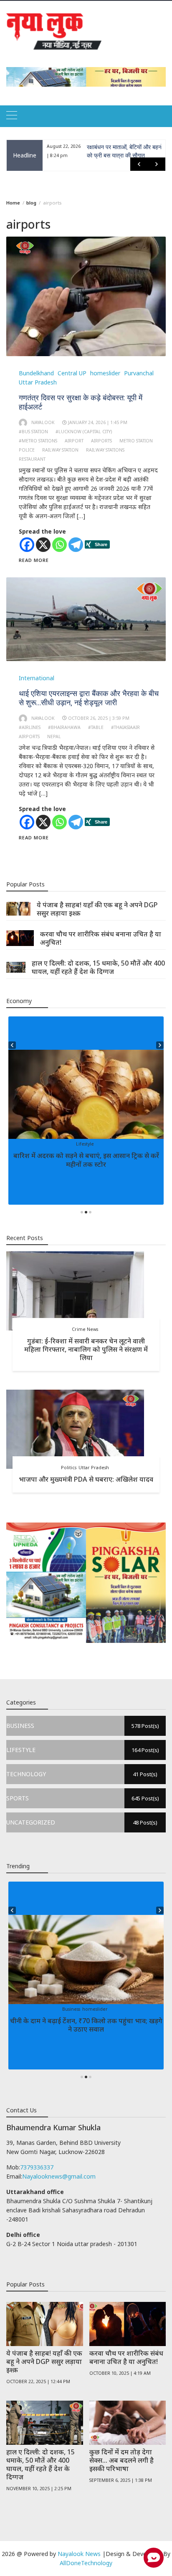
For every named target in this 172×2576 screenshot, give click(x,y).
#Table (96, 727)
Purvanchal (139, 373)
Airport (74, 441)
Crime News (85, 1329)
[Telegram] (76, 545)
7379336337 (37, 2167)
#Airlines (30, 727)
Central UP (72, 373)
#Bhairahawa (64, 727)
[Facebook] (27, 545)
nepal (54, 736)
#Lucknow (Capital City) (84, 432)
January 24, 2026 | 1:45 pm (98, 422)
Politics (69, 1468)
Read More (34, 560)
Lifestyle (85, 1144)
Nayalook (43, 422)
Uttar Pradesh (38, 382)
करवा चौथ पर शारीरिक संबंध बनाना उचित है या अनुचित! (101, 938)
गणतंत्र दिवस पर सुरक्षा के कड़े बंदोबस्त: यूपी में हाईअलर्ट (81, 402)
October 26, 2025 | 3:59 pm (99, 718)
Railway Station (60, 450)
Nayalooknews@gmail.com (59, 2176)
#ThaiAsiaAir (125, 727)
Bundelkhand (36, 373)
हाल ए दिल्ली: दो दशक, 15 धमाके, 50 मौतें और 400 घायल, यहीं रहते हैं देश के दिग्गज (98, 967)
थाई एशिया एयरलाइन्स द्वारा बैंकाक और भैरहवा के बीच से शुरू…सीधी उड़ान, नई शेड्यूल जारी (89, 698)
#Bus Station (33, 432)
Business (71, 2009)
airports (101, 441)
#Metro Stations (38, 441)
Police (27, 450)
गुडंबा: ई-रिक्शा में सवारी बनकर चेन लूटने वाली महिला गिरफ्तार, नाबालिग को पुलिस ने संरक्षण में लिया (86, 1349)
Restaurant (32, 459)
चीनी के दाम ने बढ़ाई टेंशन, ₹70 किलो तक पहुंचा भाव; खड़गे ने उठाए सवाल (86, 2025)
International (37, 678)
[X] (43, 545)
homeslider (105, 373)
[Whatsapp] (59, 545)
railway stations (105, 450)
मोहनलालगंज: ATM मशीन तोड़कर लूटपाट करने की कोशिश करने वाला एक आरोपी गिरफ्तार (124, 155)
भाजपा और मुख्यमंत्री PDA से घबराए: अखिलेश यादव (86, 1479)
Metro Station (136, 441)
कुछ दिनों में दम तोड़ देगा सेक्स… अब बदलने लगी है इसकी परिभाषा (121, 2460)
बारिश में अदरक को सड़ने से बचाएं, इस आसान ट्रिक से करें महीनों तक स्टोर (86, 1160)
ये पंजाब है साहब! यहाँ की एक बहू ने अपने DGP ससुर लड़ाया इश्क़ (97, 909)
